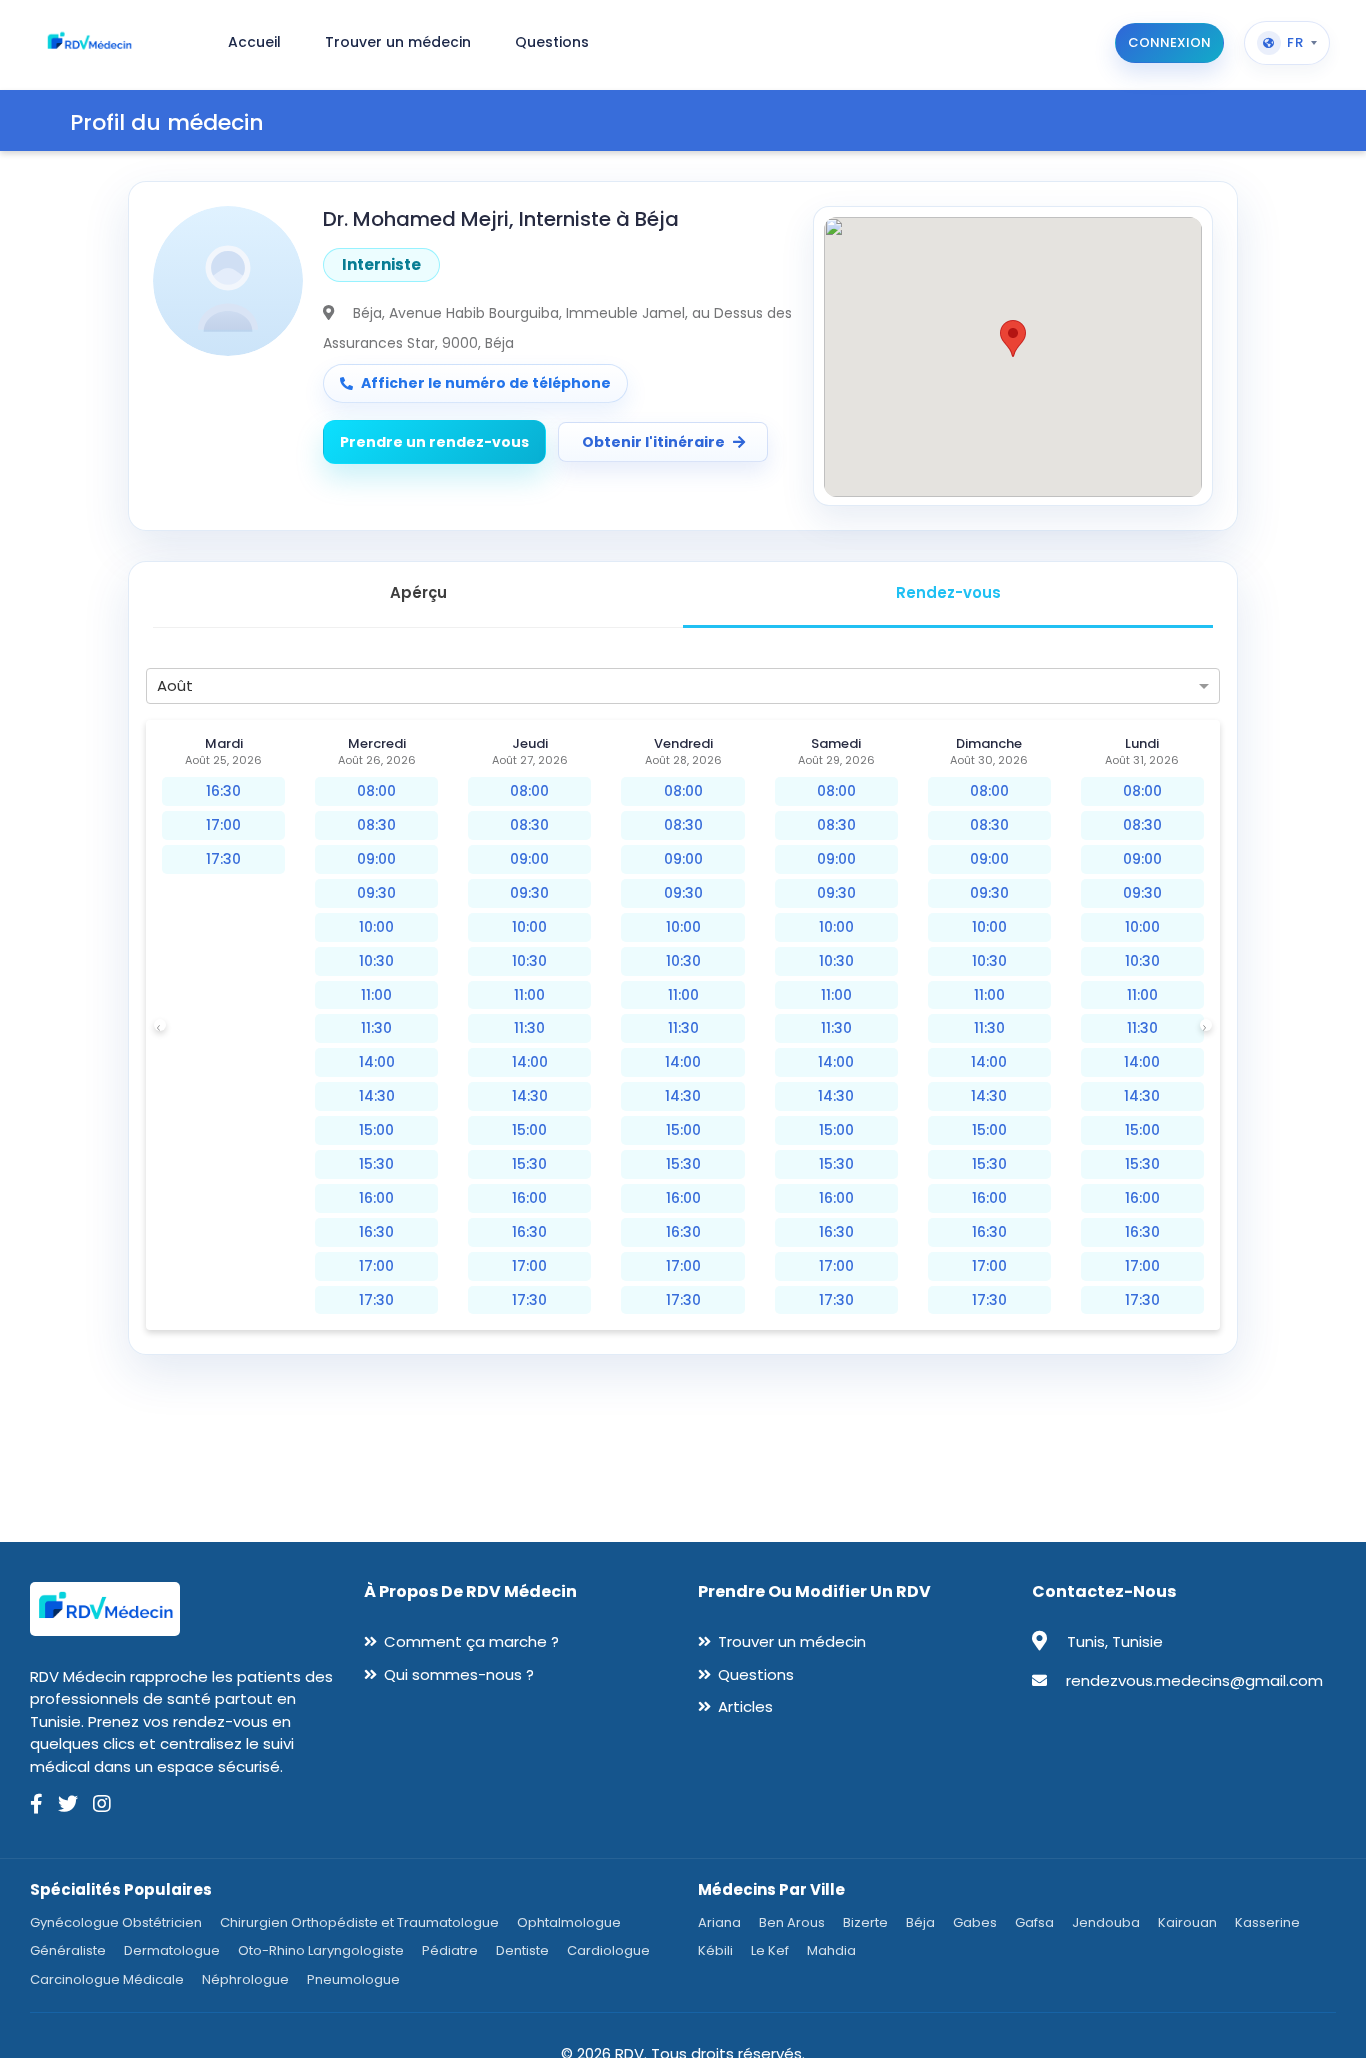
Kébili (715, 1950)
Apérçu (418, 592)
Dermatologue (172, 1950)
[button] (1013, 338)
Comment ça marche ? (471, 1641)
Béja (920, 1922)
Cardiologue (608, 1950)
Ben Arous (792, 1922)
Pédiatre (450, 1950)
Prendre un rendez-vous (434, 442)
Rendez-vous (948, 592)
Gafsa (1034, 1922)
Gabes (975, 1922)
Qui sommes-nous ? (459, 1674)
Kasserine (1267, 1922)
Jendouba (1106, 1922)
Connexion (1169, 42)
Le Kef (770, 1950)
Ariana (719, 1922)
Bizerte (865, 1922)
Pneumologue (353, 1979)
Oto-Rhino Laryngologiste (321, 1950)
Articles (745, 1706)
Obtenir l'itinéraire (653, 442)
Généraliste (68, 1950)
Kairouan (1187, 1922)
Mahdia (831, 1950)
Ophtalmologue (569, 1922)
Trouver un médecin (792, 1641)
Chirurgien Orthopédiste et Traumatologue (359, 1922)
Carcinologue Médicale (107, 1979)
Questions (756, 1674)
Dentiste (522, 1950)
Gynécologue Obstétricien (116, 1922)
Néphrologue (245, 1979)
